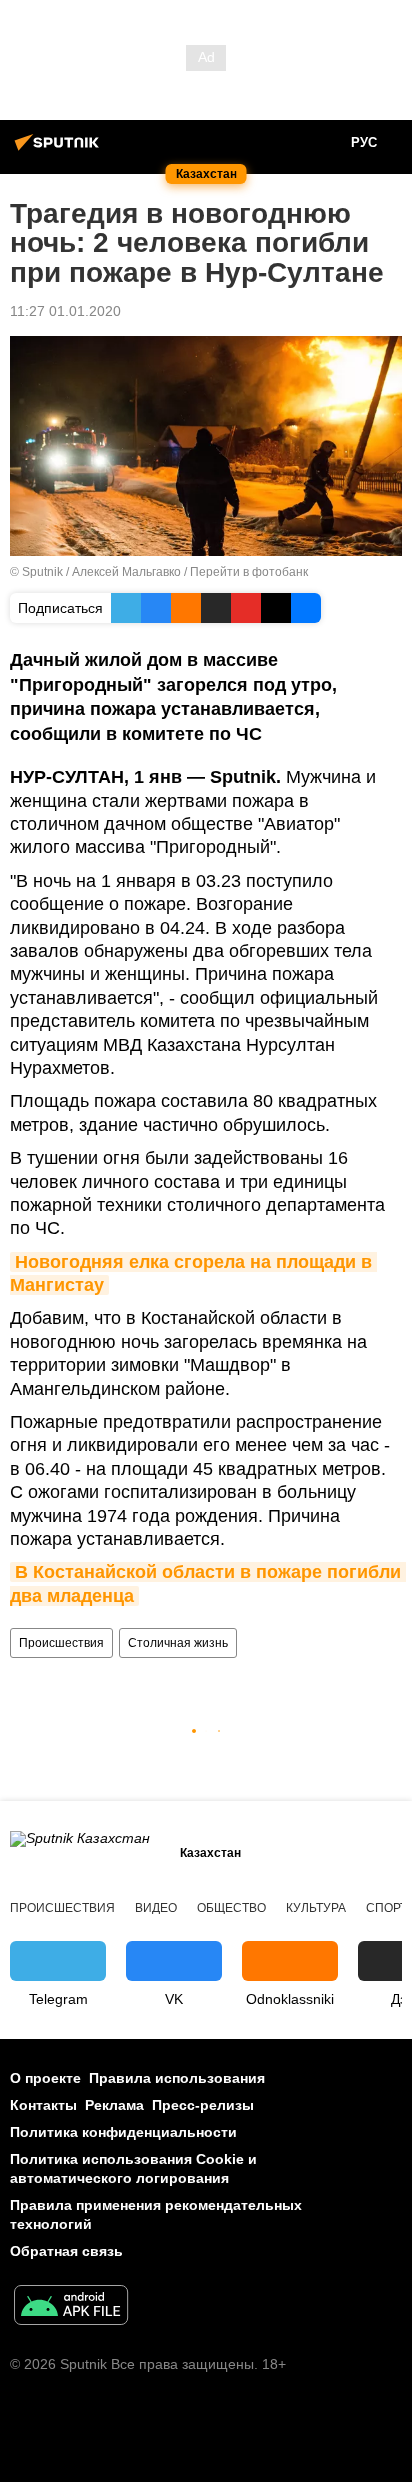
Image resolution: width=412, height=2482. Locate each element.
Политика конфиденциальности (123, 2132)
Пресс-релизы (203, 2105)
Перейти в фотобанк (249, 572)
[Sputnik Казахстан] (60, 150)
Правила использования (177, 2078)
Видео (156, 1908)
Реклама (114, 2105)
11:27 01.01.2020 (65, 311)
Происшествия (61, 1643)
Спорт (386, 1908)
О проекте (45, 2078)
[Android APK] (71, 2307)
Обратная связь (66, 2251)
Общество (231, 1908)
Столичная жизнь (178, 1643)
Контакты (43, 2105)
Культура (316, 1908)
